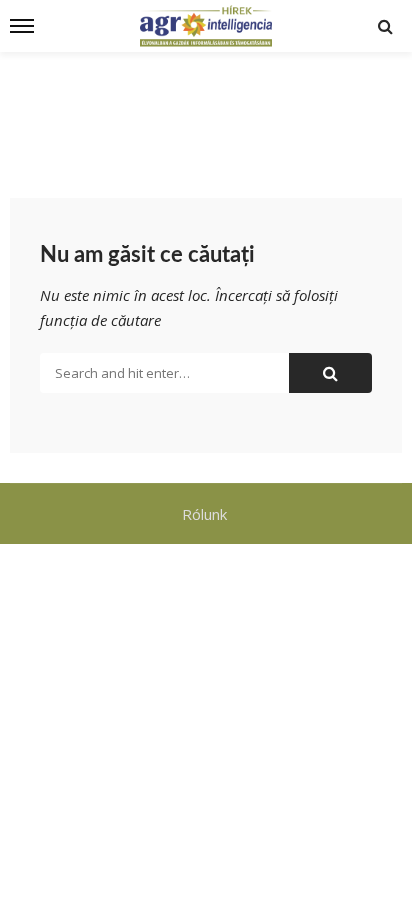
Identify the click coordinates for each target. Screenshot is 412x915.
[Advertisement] (206, 112)
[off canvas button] (22, 26)
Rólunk (206, 514)
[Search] (385, 26)
